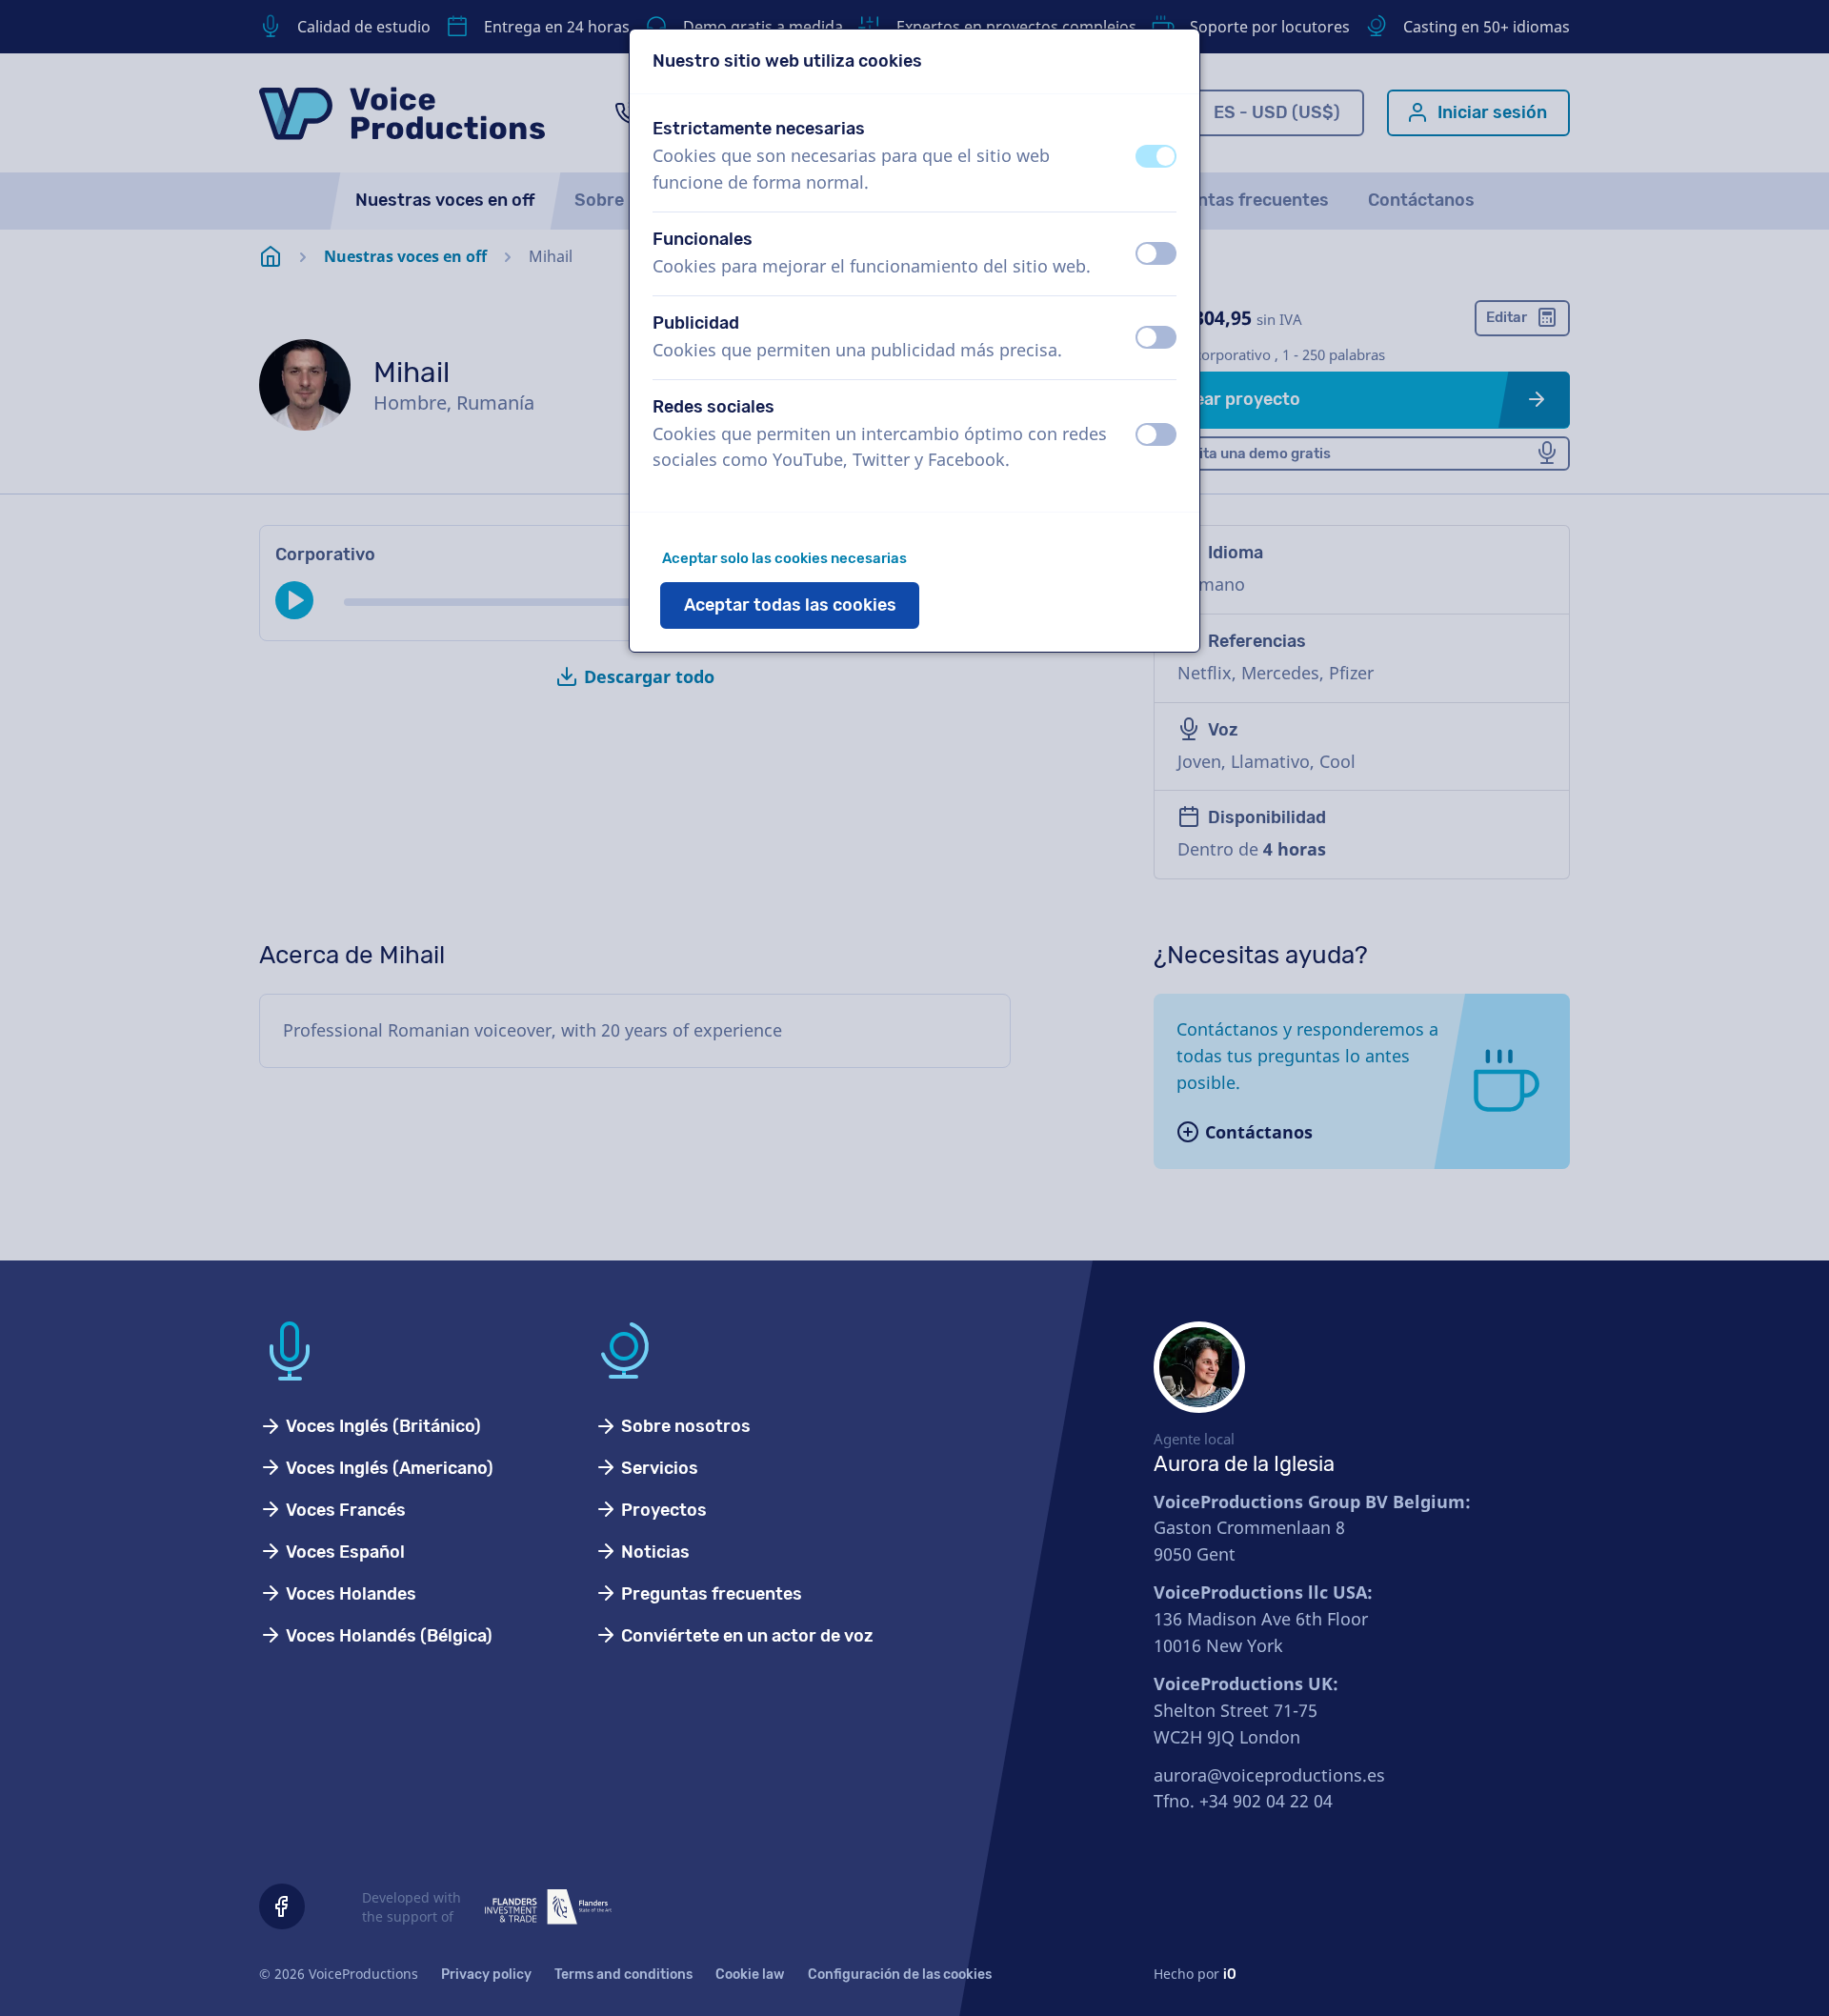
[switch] (1156, 156)
